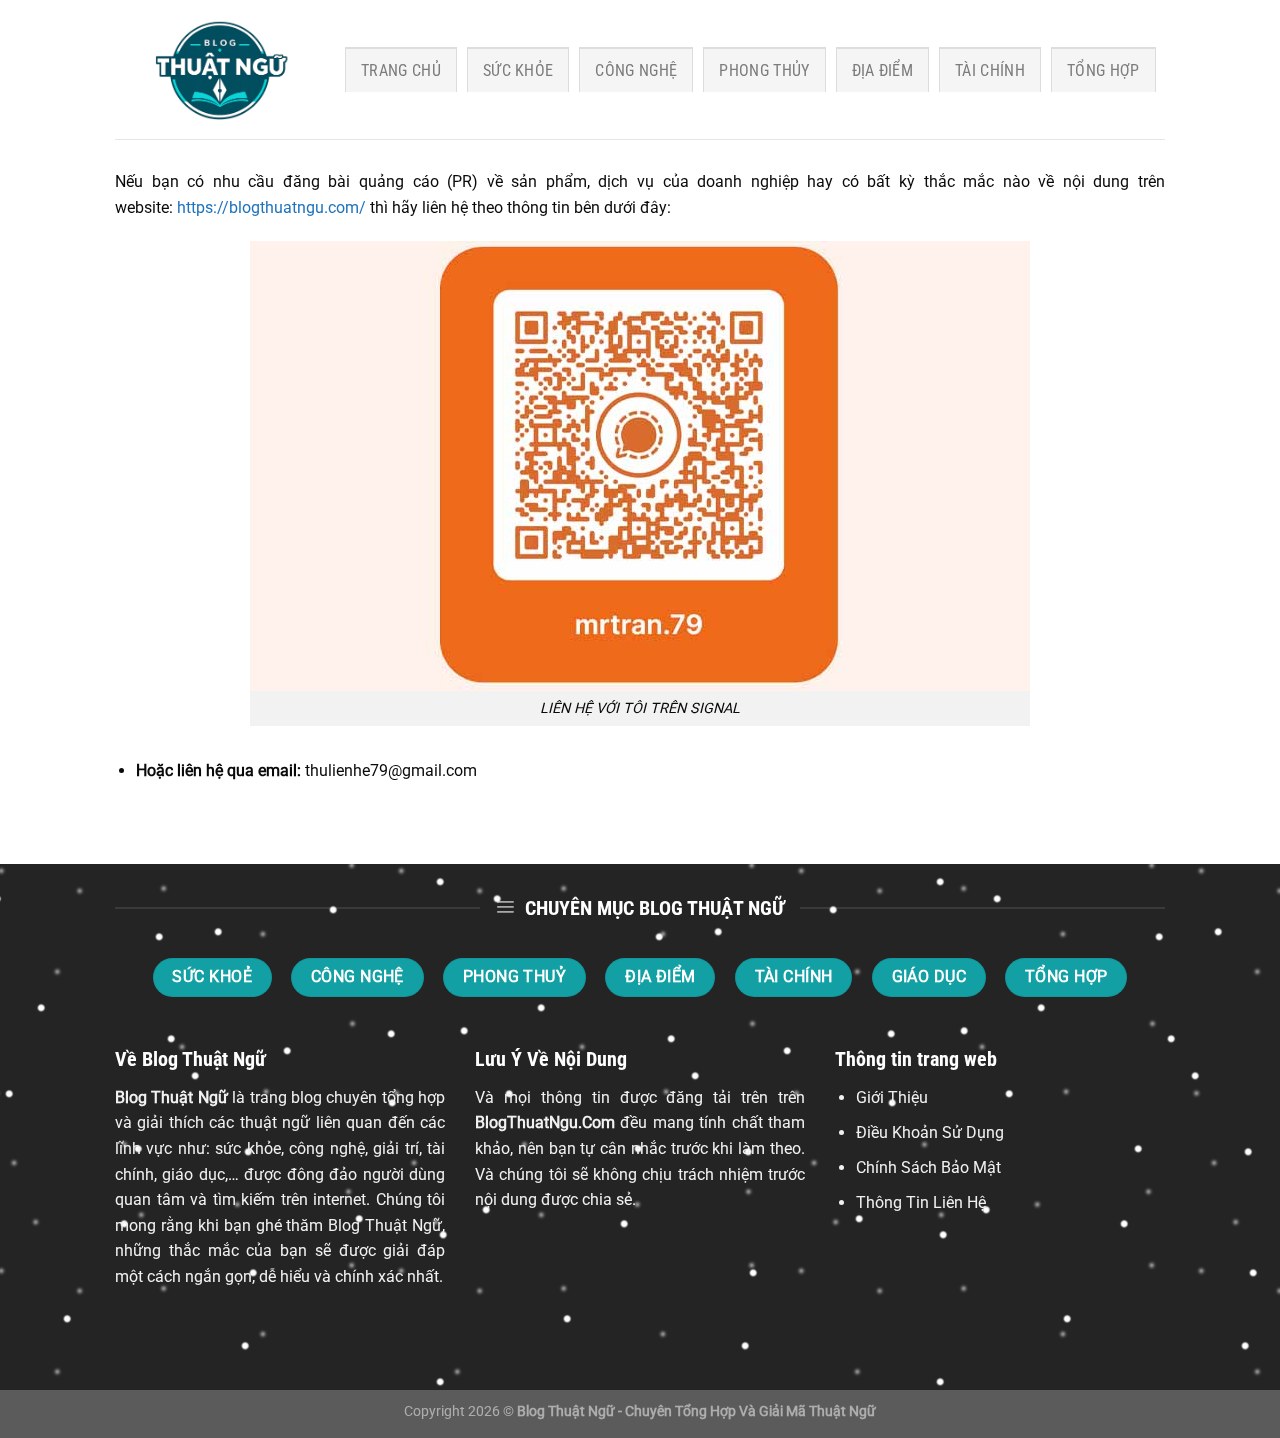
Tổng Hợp (1103, 70)
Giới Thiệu (892, 1097)
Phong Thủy (764, 70)
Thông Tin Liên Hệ (921, 1202)
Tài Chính (990, 70)
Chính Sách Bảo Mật (928, 1167)
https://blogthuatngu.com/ (271, 207)
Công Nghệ (636, 70)
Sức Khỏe (518, 70)
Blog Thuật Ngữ (171, 1097)
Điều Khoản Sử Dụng (930, 1132)
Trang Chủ (401, 70)
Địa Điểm (883, 70)
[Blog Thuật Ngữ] (215, 70)
